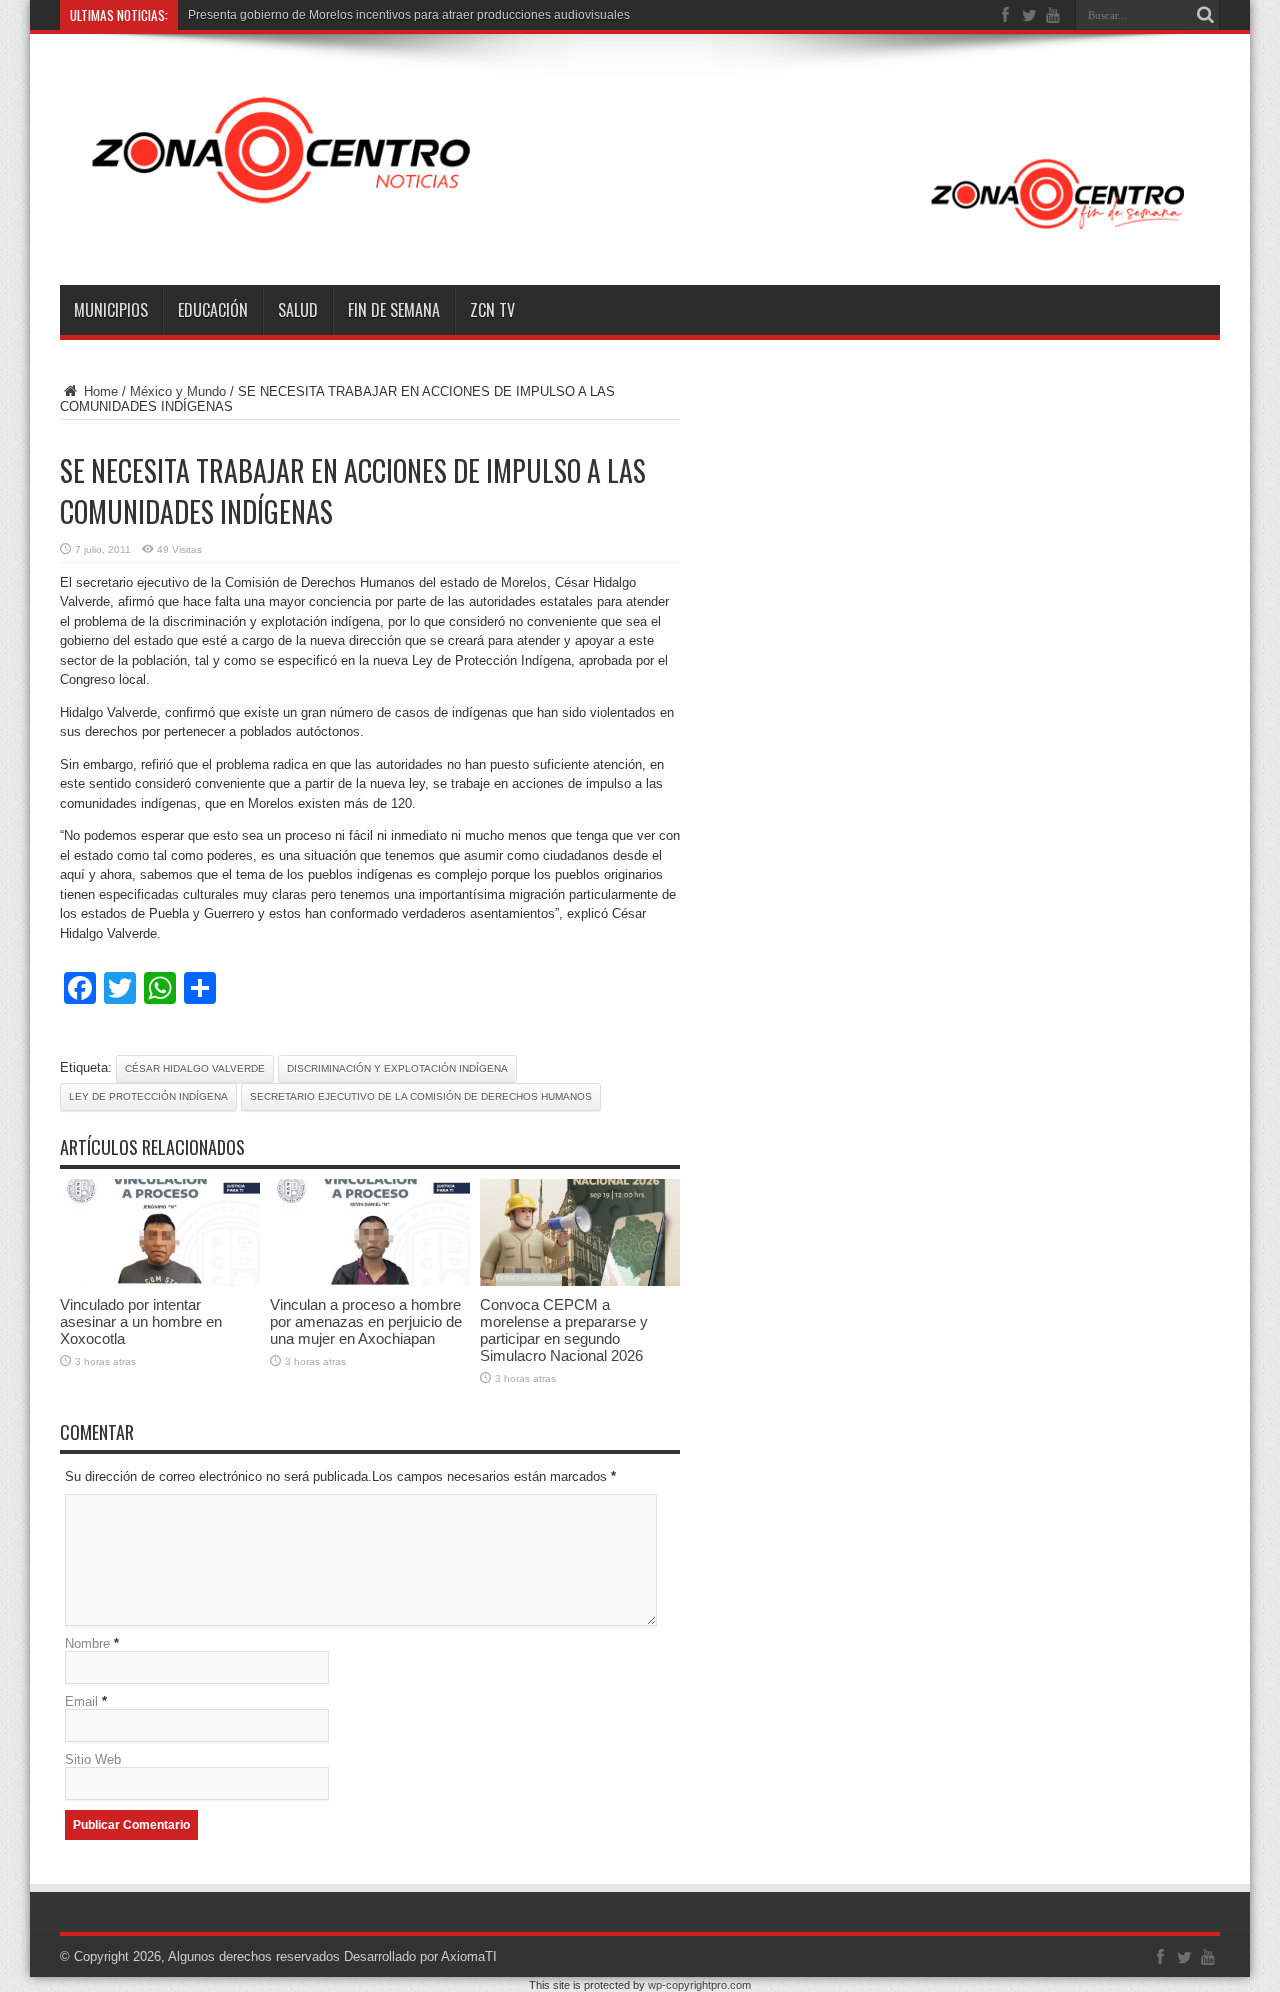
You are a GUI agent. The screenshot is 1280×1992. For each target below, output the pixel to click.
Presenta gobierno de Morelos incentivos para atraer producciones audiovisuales (409, 15)
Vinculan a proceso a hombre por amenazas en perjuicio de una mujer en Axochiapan (366, 1321)
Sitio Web (93, 1759)
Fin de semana (394, 310)
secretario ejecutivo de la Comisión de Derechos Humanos (421, 1096)
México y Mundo (178, 391)
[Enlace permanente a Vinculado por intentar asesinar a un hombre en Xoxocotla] (160, 1281)
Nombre (87, 1643)
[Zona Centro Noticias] (640, 235)
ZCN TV (492, 310)
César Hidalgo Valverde (195, 1068)
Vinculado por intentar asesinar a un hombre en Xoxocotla (141, 1321)
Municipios (111, 310)
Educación (213, 310)
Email (81, 1701)
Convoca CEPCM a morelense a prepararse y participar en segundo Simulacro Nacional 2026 (564, 1330)
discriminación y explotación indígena (397, 1068)
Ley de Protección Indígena (148, 1096)
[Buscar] (1205, 15)
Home (99, 391)
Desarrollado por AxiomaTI (420, 1956)
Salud (298, 310)
